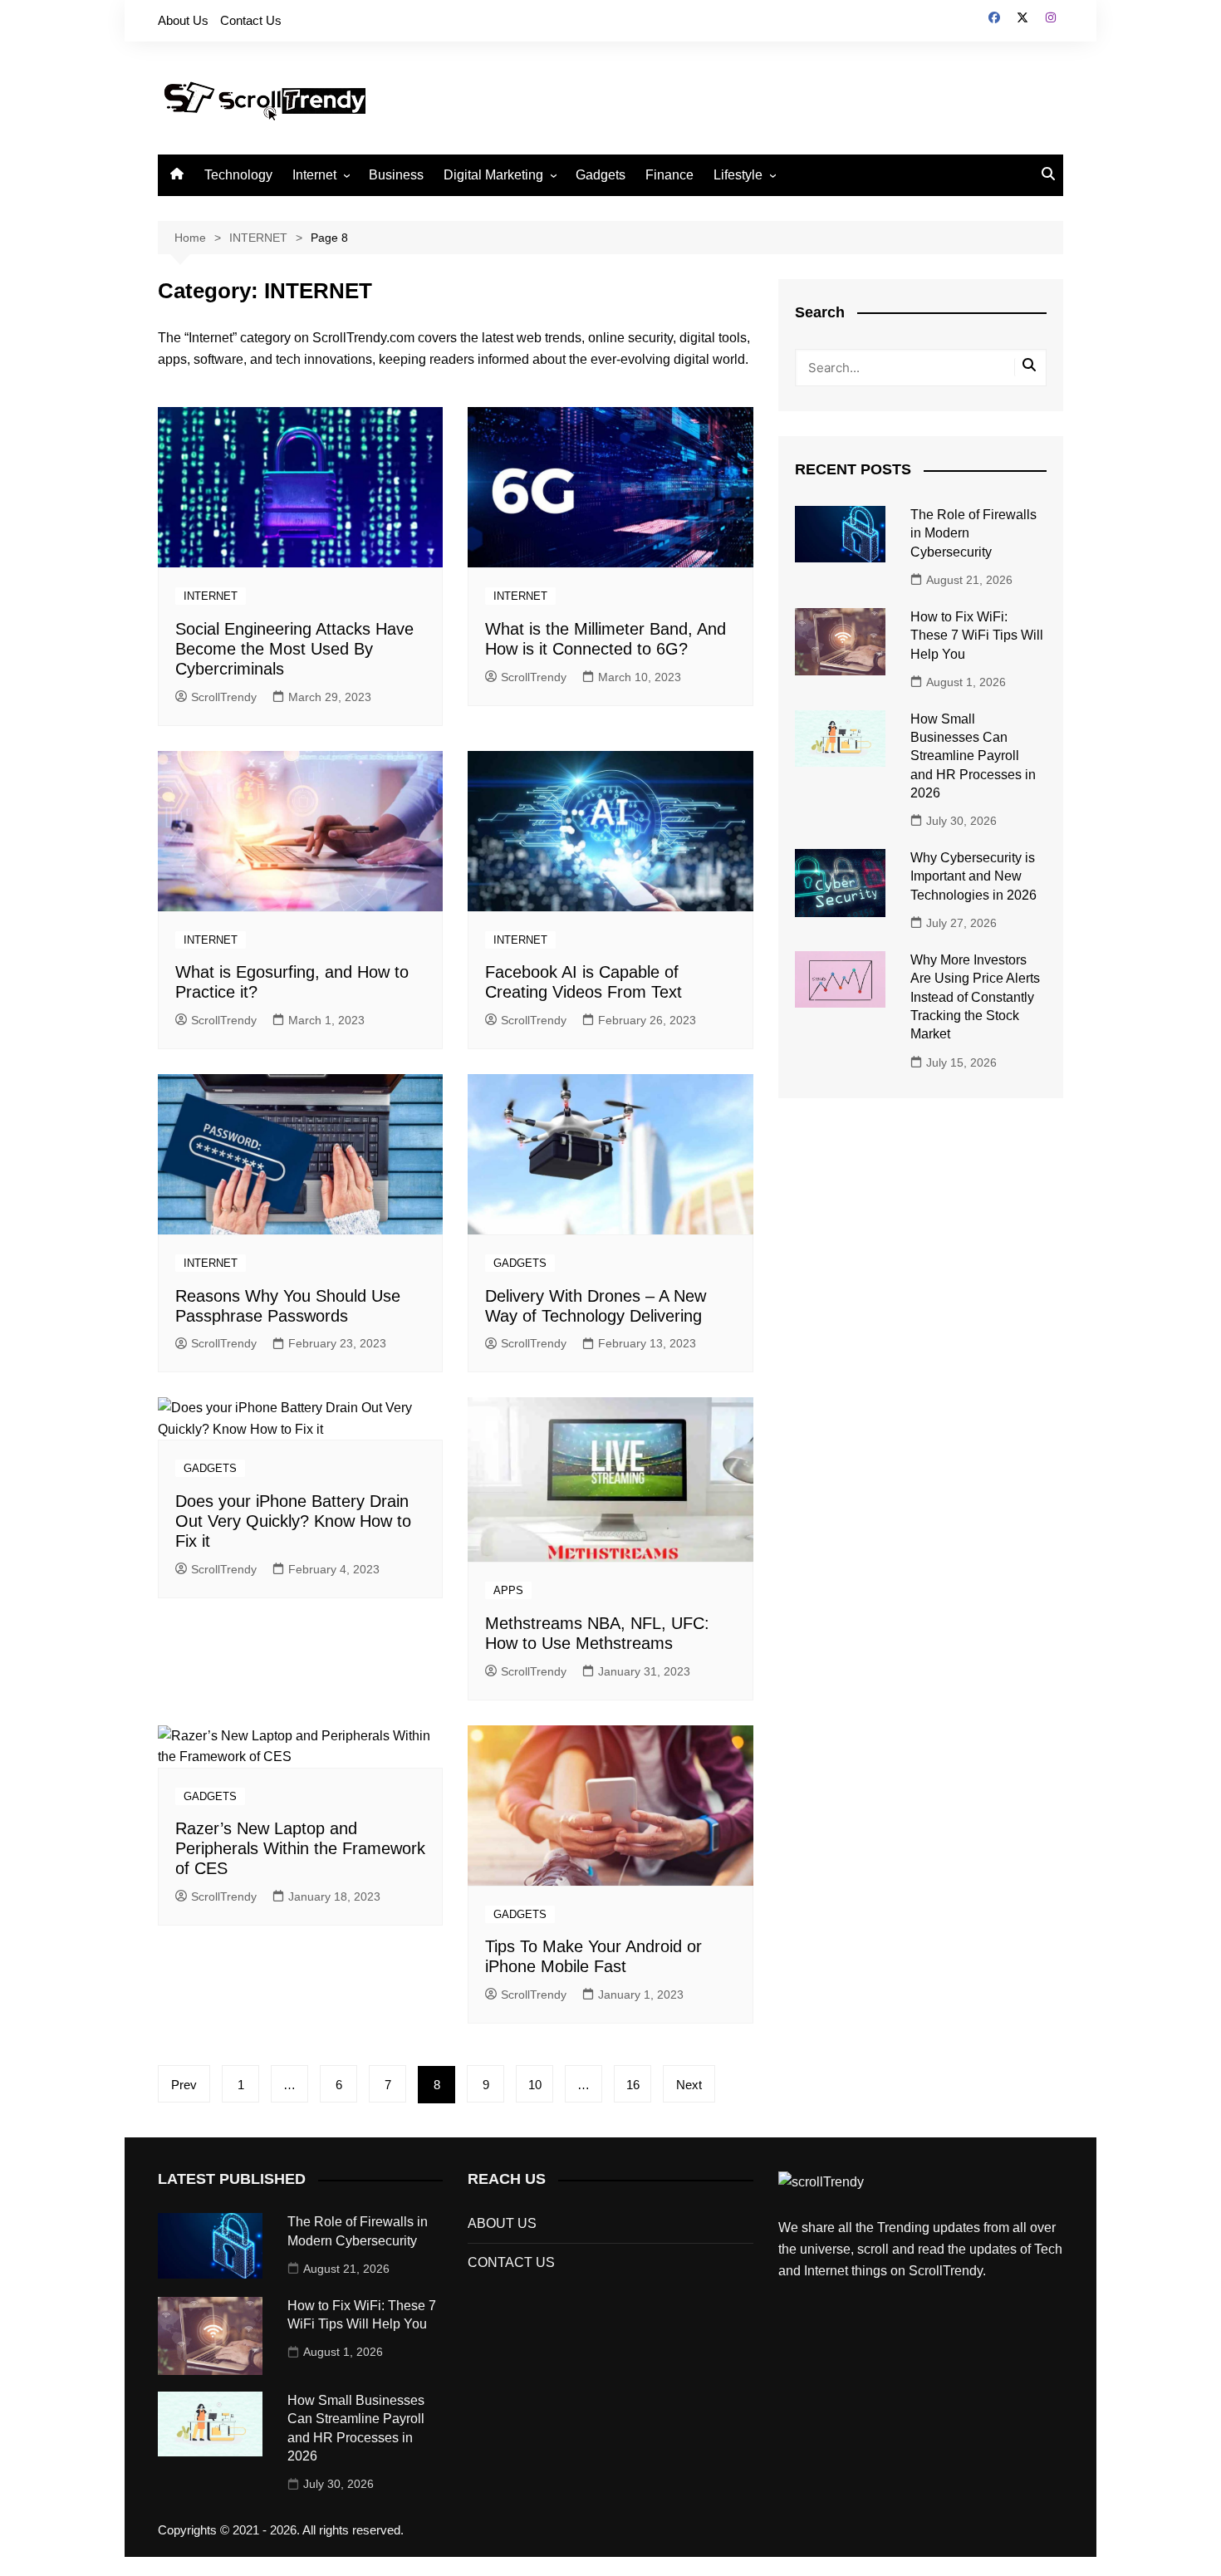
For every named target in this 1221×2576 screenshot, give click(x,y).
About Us (183, 20)
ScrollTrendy (224, 697)
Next (689, 2085)
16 (633, 2085)
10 (535, 2085)
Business (396, 175)
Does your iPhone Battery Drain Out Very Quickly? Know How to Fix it (293, 1521)
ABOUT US (502, 2223)
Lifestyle (738, 175)
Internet (314, 175)
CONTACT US (511, 2262)
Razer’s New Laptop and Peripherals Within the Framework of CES (300, 1848)
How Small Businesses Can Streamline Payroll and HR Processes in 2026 (973, 756)
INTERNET (211, 596)
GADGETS (520, 1263)
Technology (238, 175)
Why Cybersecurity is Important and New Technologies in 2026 (973, 876)
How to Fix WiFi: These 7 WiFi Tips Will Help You (977, 635)
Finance (669, 175)
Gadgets (601, 175)
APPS (508, 1590)
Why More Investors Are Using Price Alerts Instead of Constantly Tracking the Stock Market (975, 997)
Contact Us (251, 20)
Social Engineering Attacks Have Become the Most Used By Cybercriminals (294, 649)
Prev (184, 2085)
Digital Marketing (493, 175)
